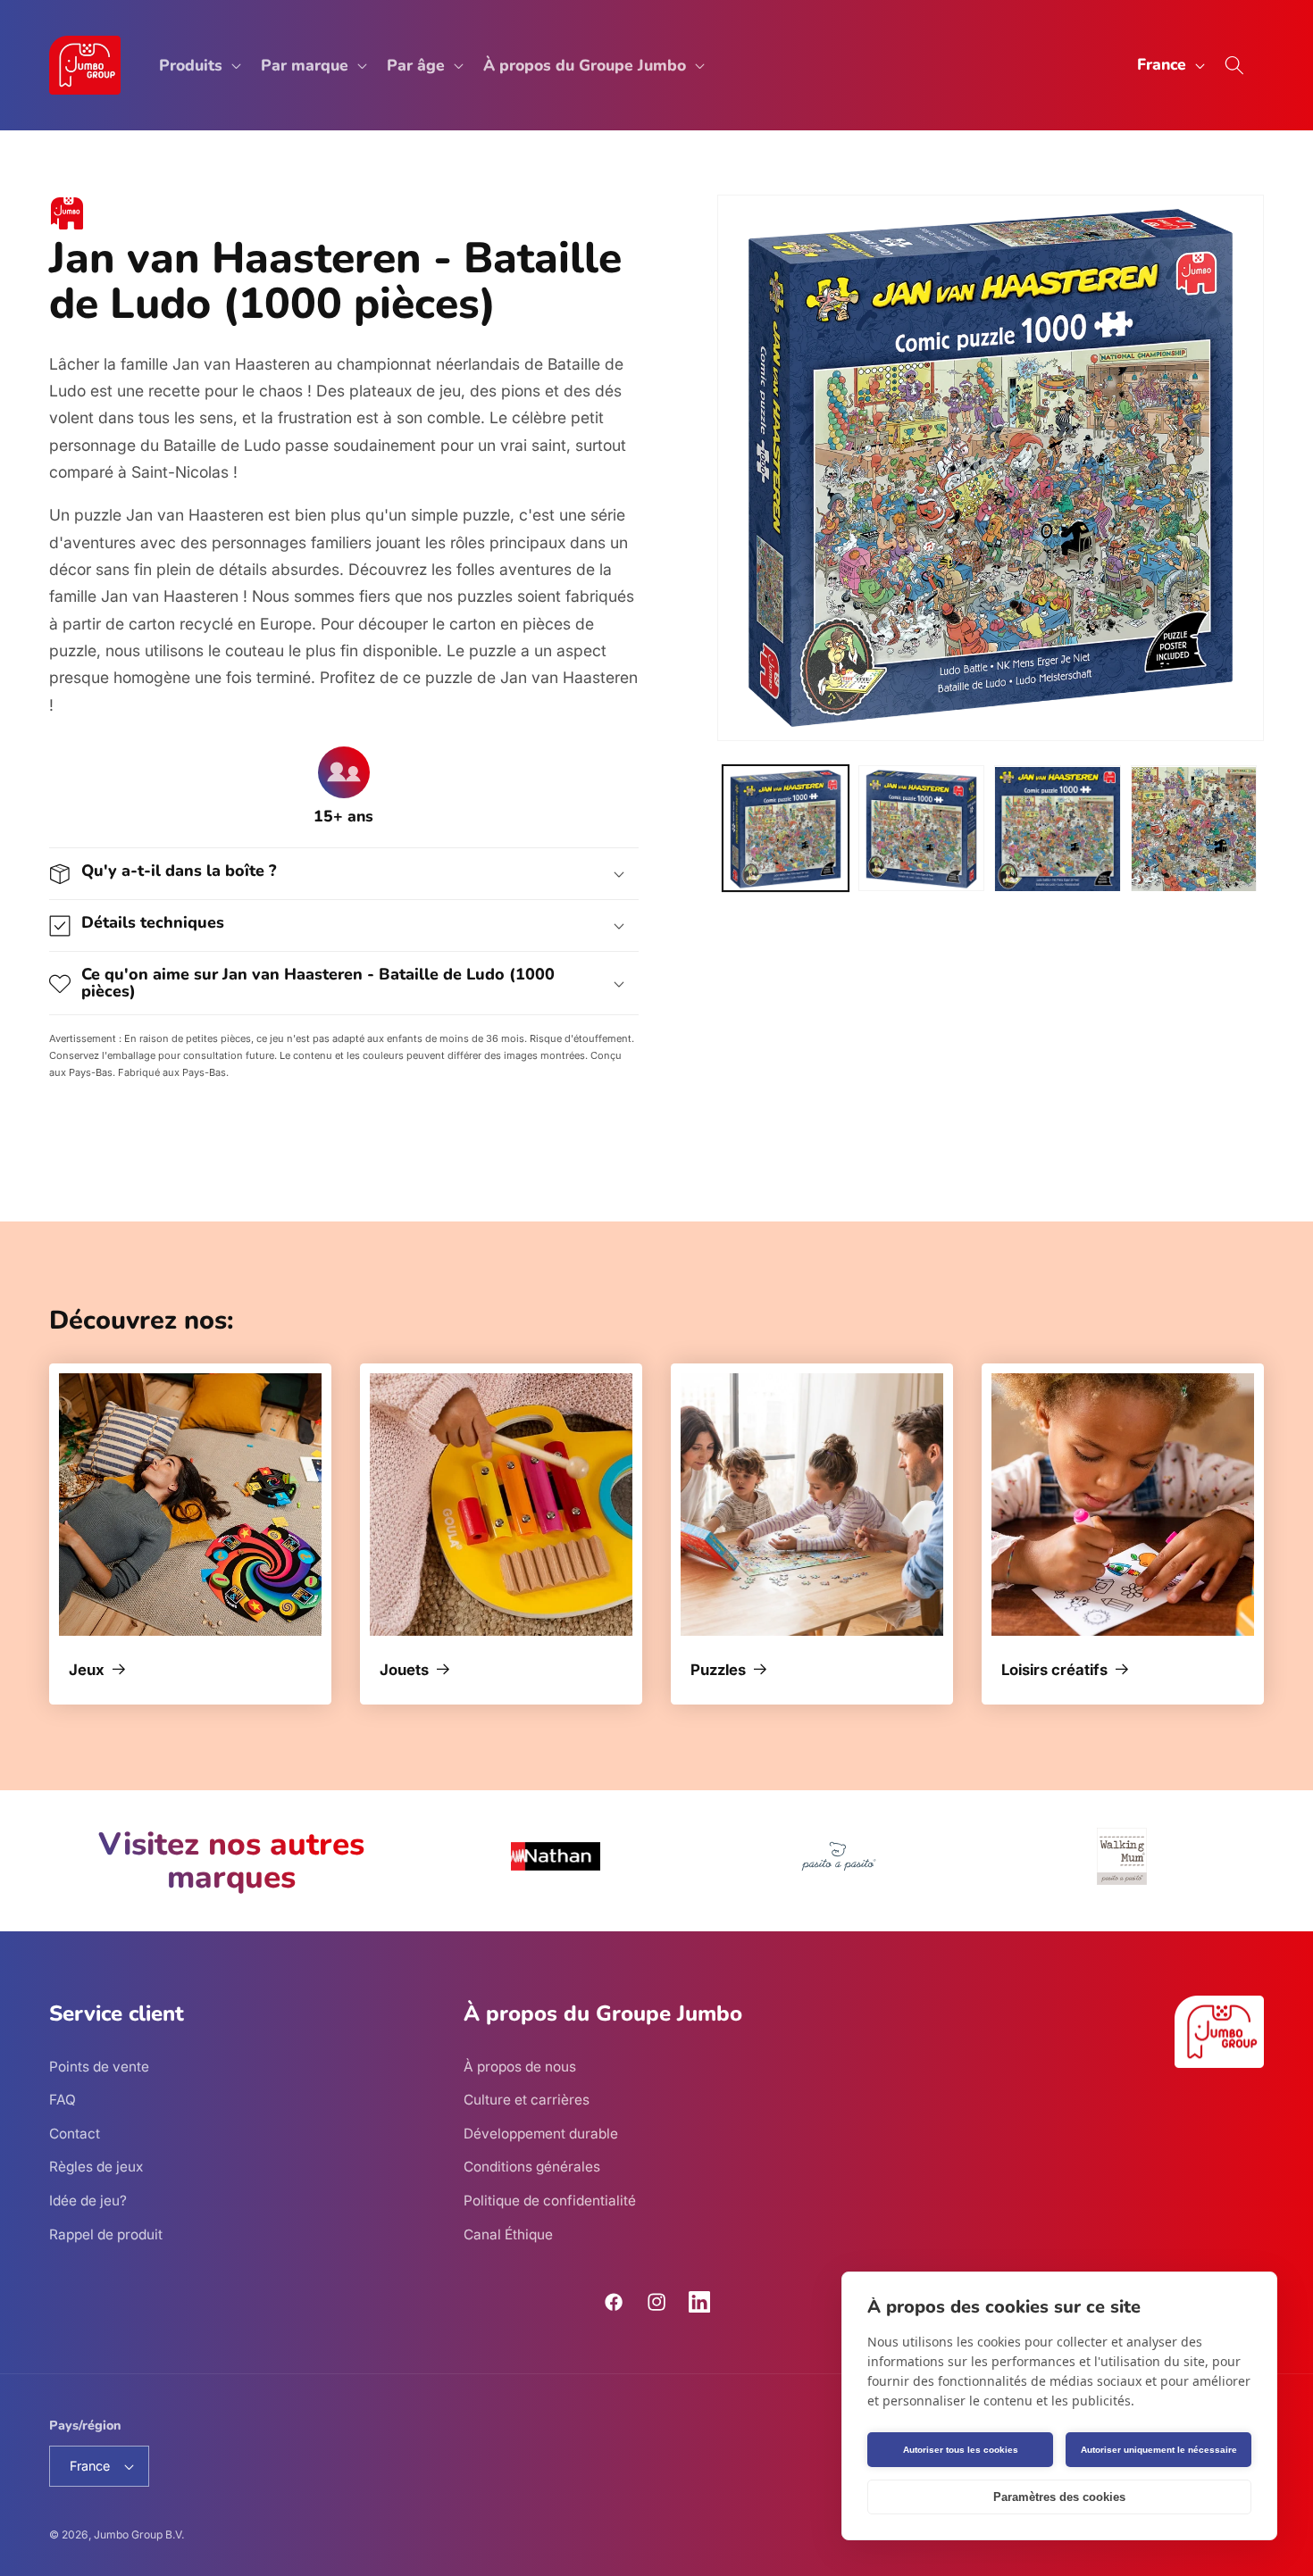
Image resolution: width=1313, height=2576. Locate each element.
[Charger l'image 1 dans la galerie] (786, 829)
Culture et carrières (527, 2100)
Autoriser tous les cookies (961, 2450)
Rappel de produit (106, 2234)
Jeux (87, 1671)
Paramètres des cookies (1059, 2497)
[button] (198, 66)
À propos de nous (520, 2066)
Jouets (404, 1671)
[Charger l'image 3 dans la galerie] (1057, 829)
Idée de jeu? (88, 2200)
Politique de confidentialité (550, 2200)
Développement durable (541, 2133)
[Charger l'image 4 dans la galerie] (1194, 829)
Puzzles (718, 1671)
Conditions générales (532, 2167)
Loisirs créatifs (1054, 1671)
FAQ (63, 2100)
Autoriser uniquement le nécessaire (1159, 2450)
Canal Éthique (508, 2234)
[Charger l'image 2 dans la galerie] (921, 829)
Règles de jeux (96, 2167)
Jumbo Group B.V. (139, 2534)
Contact (75, 2133)
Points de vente (99, 2066)
